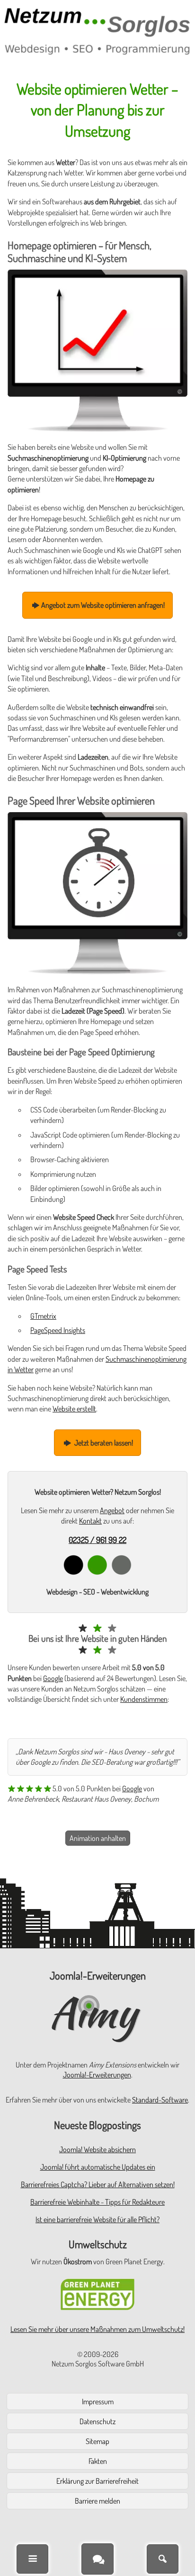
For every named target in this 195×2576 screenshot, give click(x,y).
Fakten (98, 2461)
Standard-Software (160, 2100)
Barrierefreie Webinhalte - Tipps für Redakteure (97, 2202)
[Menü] (32, 2559)
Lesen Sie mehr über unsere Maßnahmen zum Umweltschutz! (97, 2329)
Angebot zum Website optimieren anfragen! (103, 605)
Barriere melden (97, 2501)
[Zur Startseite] (97, 31)
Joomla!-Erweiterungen (97, 2075)
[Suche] (163, 2559)
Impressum (98, 2401)
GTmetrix (43, 1316)
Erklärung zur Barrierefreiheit (97, 2481)
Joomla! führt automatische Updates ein (98, 2167)
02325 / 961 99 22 (97, 1540)
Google (53, 1678)
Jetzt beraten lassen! (103, 1443)
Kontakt (90, 1521)
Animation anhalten (98, 1838)
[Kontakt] (97, 2559)
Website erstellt (74, 1409)
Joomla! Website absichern (97, 2149)
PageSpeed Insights (58, 1330)
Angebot (112, 1510)
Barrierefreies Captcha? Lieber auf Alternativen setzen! (98, 2184)
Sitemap (97, 2441)
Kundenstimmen (144, 1699)
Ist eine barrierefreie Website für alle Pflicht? (97, 2219)
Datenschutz (97, 2421)
